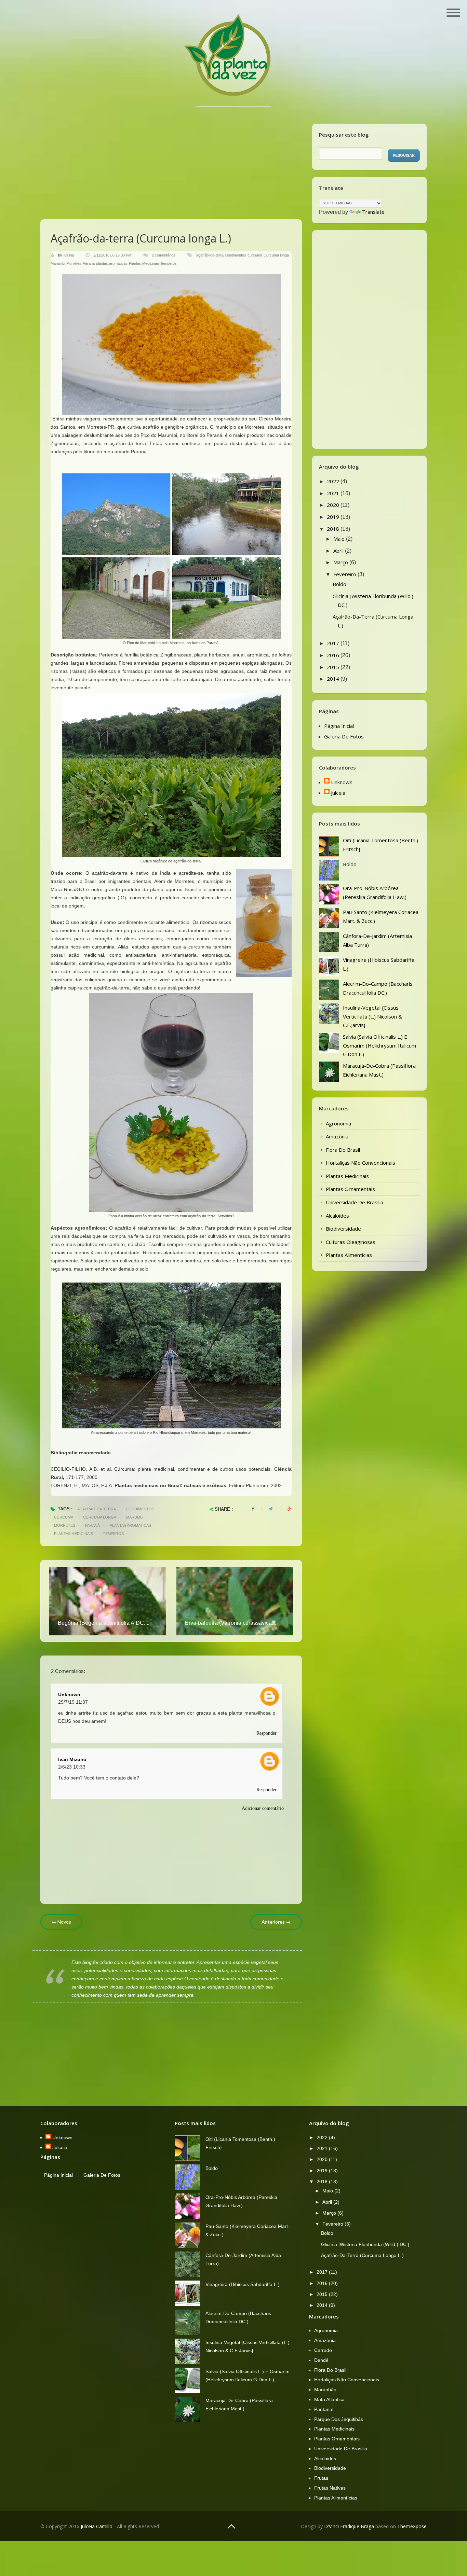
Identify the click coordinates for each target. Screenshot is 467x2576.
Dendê (321, 2360)
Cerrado (323, 2350)
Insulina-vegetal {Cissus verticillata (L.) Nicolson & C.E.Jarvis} (372, 1016)
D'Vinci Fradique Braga (349, 2526)
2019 (334, 517)
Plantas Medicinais (144, 263)
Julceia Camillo (97, 2526)
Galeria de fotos (344, 736)
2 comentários (164, 255)
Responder (266, 1733)
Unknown (69, 1694)
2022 (334, 481)
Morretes (74, 263)
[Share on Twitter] (271, 1509)
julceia (69, 255)
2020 (334, 505)
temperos (169, 263)
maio (340, 539)
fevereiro (345, 574)
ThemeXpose (412, 2526)
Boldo (339, 584)
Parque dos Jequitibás (339, 2419)
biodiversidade (343, 1229)
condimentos (236, 255)
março (341, 562)
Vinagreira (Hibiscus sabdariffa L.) (243, 2284)
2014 (334, 679)
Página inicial (339, 726)
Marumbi (58, 263)
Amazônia (337, 1136)
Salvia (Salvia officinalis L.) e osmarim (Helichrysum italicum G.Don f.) (379, 1045)
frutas (321, 2478)
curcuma (255, 255)
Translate (373, 212)
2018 (334, 529)
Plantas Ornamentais (350, 1189)
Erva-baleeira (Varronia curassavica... (230, 1623)
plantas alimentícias (349, 1255)
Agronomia (338, 1123)
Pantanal (324, 2409)
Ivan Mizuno (72, 1759)
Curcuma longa (276, 255)
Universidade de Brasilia (355, 1202)
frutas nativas (330, 2488)
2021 (334, 493)
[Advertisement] (171, 154)
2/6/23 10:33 (72, 1767)
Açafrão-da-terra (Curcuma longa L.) (362, 2255)
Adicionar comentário (263, 1808)
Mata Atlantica (329, 2399)
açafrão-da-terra (210, 255)
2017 (334, 643)
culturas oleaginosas (351, 1242)
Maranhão (325, 2390)
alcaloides (337, 1216)
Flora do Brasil (343, 1150)
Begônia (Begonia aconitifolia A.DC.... (104, 1623)
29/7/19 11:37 (73, 1702)
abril (339, 551)
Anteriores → (276, 1922)
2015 (334, 667)
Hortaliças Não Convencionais (361, 1163)
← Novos (61, 1922)
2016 (334, 655)
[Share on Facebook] (253, 1509)
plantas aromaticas (112, 263)
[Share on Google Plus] (290, 1509)
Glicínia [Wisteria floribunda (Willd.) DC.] (365, 2244)
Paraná (89, 263)
